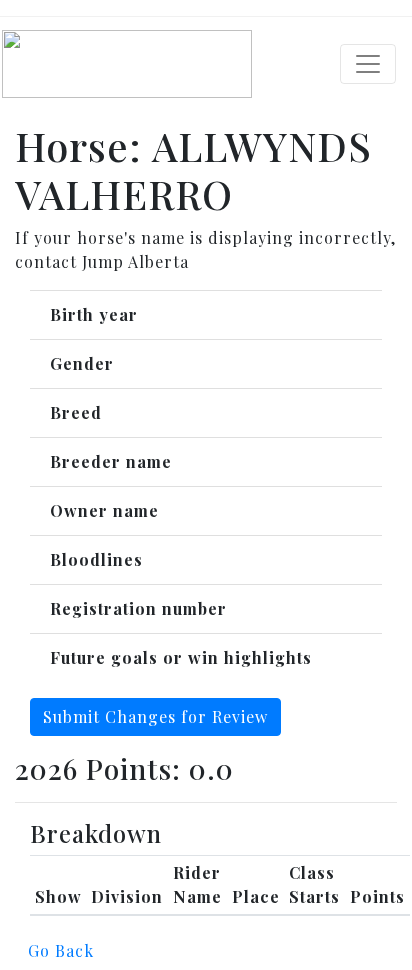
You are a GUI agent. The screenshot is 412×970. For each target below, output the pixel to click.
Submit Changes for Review (155, 716)
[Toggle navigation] (368, 64)
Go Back (61, 950)
